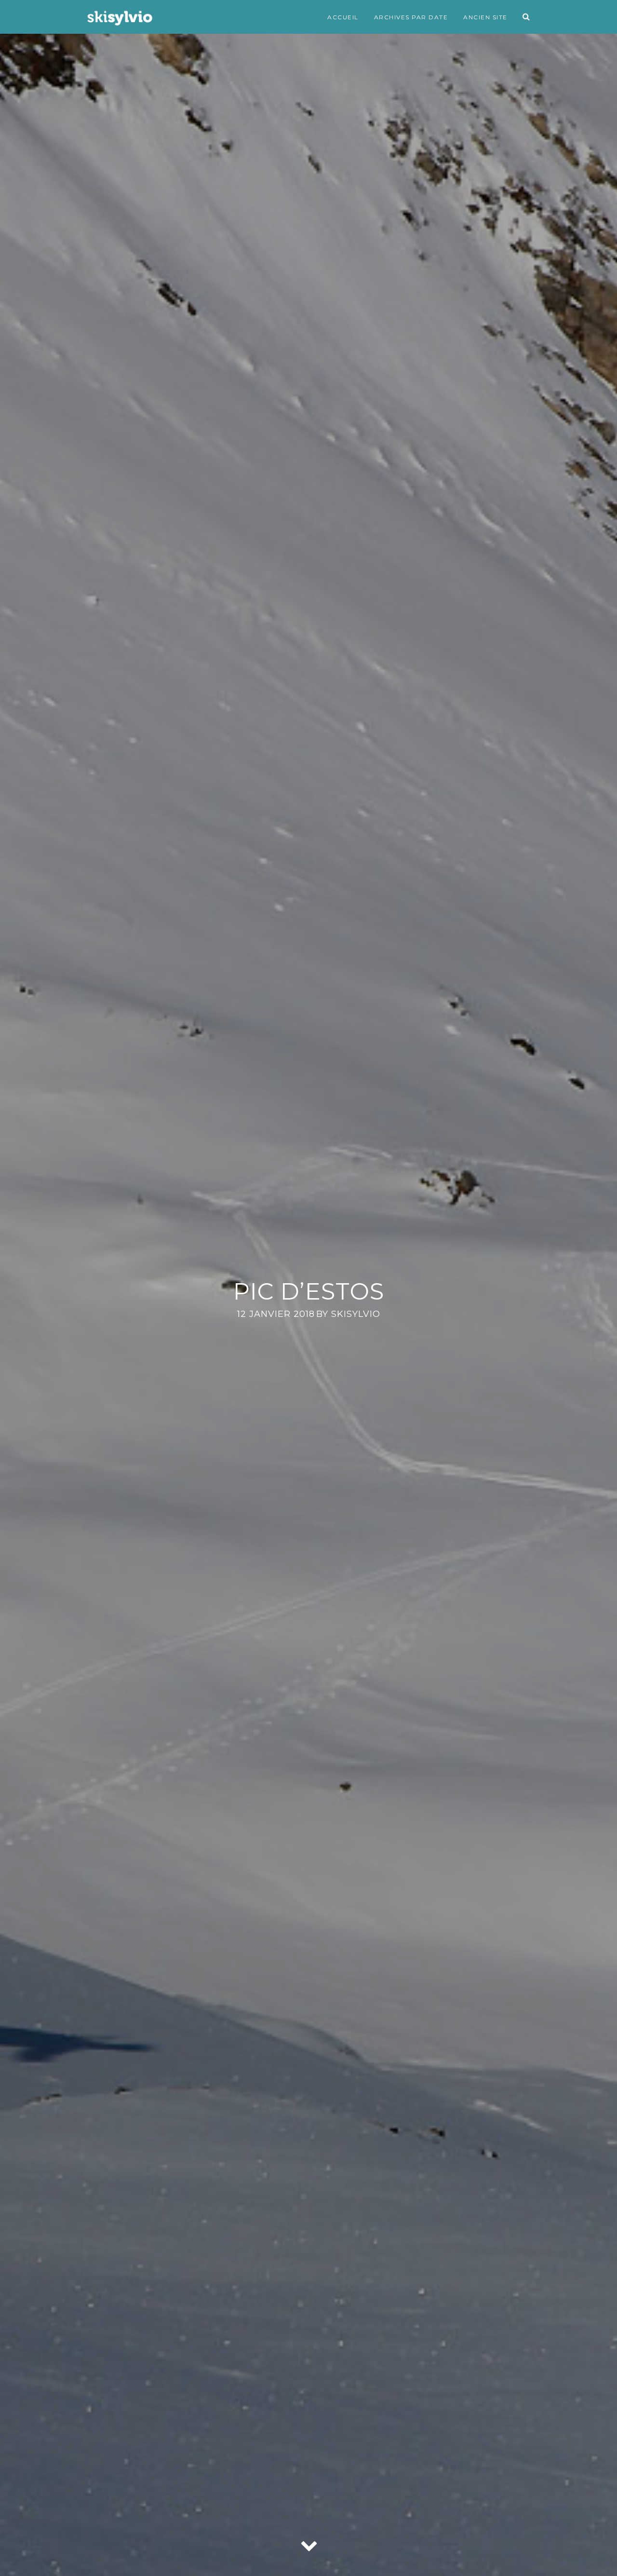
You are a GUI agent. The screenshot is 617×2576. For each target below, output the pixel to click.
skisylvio (356, 1314)
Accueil (343, 17)
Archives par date (411, 17)
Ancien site (485, 17)
